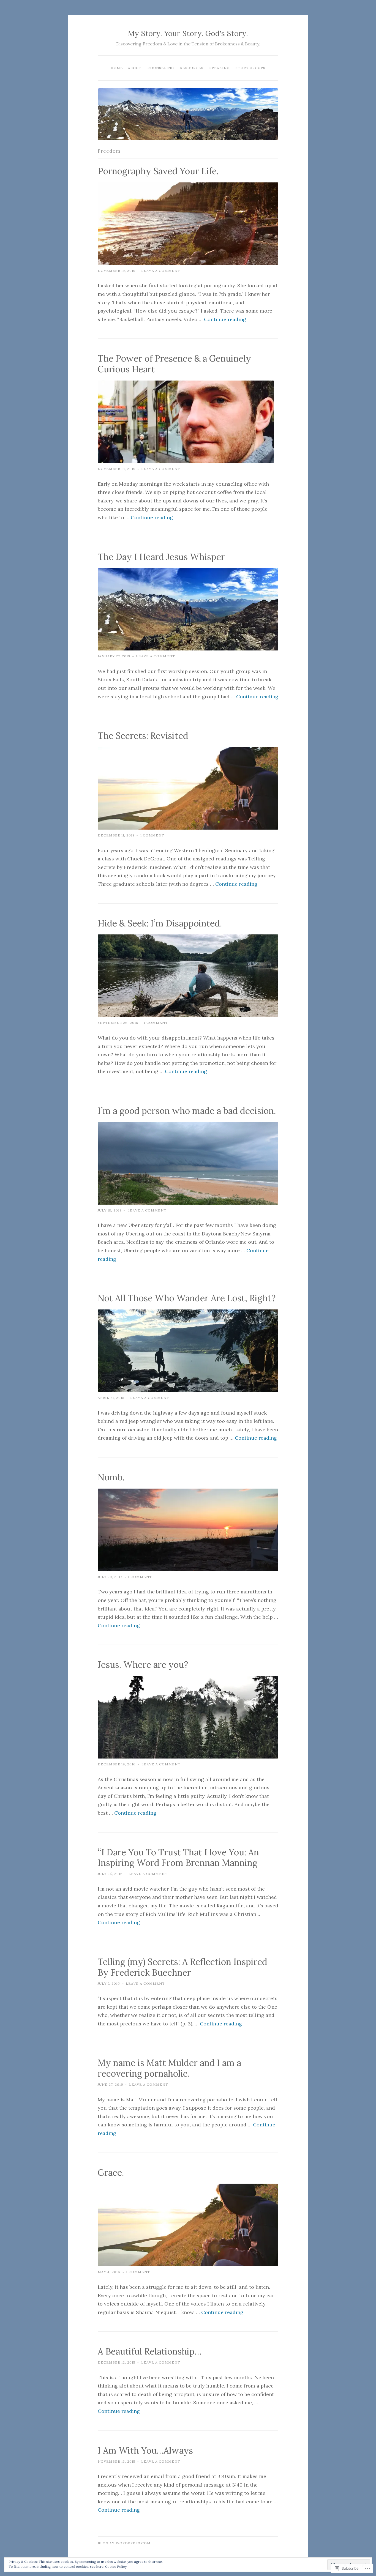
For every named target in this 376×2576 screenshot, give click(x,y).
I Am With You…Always (145, 2450)
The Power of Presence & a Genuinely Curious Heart (174, 364)
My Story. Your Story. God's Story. (188, 33)
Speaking (220, 68)
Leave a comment (161, 271)
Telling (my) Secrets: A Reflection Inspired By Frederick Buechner (182, 1967)
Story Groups (250, 68)
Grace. (111, 2172)
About (135, 68)
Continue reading (225, 319)
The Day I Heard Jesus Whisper (161, 557)
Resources (192, 68)
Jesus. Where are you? (143, 1665)
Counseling (161, 68)
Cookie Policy (116, 2567)
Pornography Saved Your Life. (158, 171)
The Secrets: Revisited (143, 736)
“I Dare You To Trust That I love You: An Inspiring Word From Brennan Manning (178, 1858)
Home (117, 68)
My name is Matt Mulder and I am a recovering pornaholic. (169, 2068)
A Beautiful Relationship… (150, 2351)
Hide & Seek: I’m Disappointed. (160, 923)
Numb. (111, 1477)
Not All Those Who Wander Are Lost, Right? (187, 1298)
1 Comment (152, 835)
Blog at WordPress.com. (125, 2543)
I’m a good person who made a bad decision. (187, 1111)
